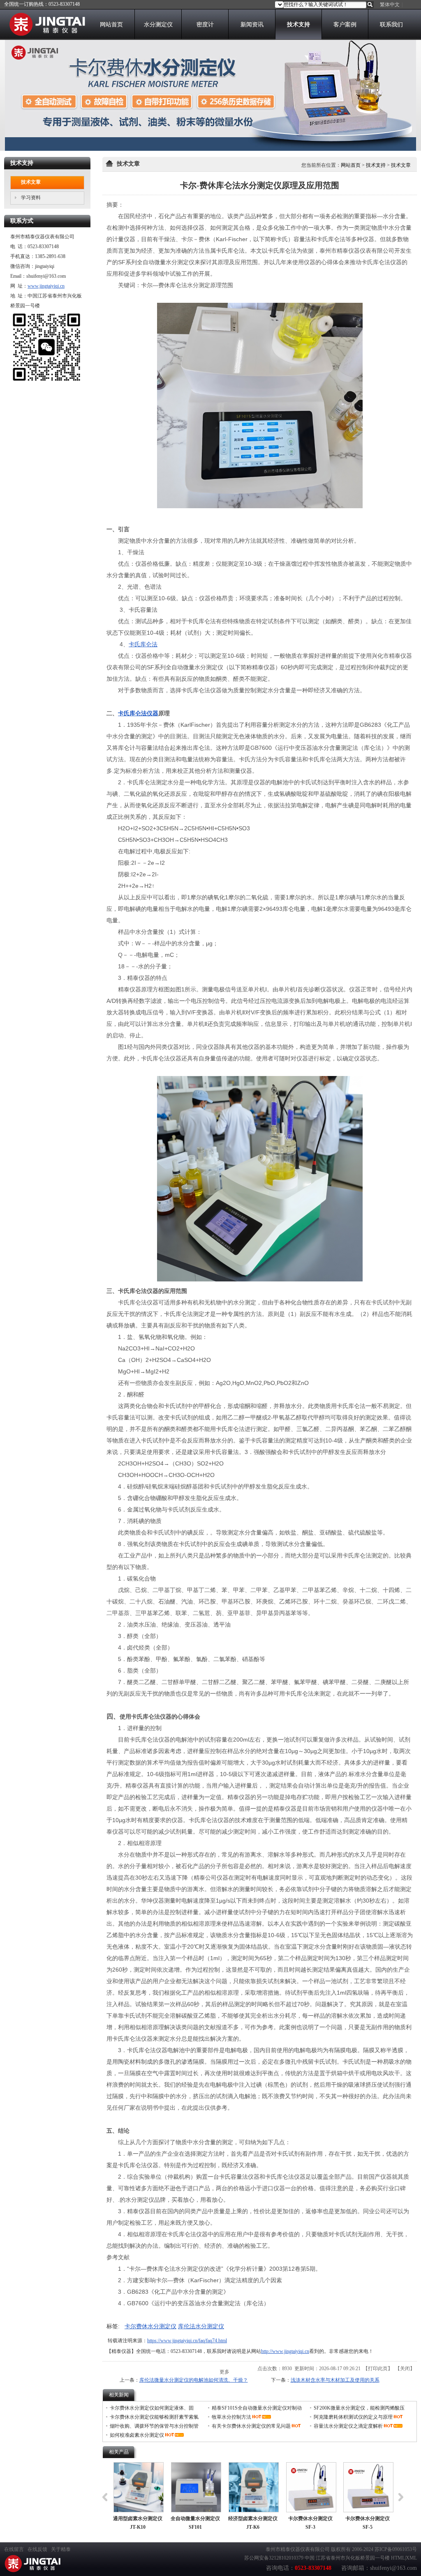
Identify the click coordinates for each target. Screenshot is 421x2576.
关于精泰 (61, 2549)
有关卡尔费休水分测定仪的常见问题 (251, 2426)
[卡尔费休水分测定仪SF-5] (368, 2487)
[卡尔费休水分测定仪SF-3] (311, 2487)
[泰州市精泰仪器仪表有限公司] (45, 34)
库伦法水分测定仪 (201, 2326)
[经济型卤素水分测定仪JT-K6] (254, 2487)
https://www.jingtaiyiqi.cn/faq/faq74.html (187, 2341)
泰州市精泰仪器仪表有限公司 (298, 2549)
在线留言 (14, 2549)
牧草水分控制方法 (231, 2417)
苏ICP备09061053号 (396, 2549)
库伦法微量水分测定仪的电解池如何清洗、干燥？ (194, 2380)
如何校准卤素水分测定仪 (137, 2435)
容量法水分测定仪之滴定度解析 (348, 2426)
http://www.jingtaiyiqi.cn (285, 2351)
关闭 (405, 2369)
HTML (398, 2558)
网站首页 (351, 165)
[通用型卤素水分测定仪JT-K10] (139, 2487)
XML (411, 2558)
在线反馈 (37, 2549)
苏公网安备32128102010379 (274, 2558)
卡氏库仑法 (143, 644)
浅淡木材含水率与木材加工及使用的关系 (335, 2380)
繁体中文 (390, 5)
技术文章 (401, 165)
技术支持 (376, 165)
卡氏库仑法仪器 (138, 713)
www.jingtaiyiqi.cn (46, 286)
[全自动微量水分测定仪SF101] (196, 2487)
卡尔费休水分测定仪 (150, 2326)
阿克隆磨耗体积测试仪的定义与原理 (353, 2417)
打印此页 (378, 2369)
